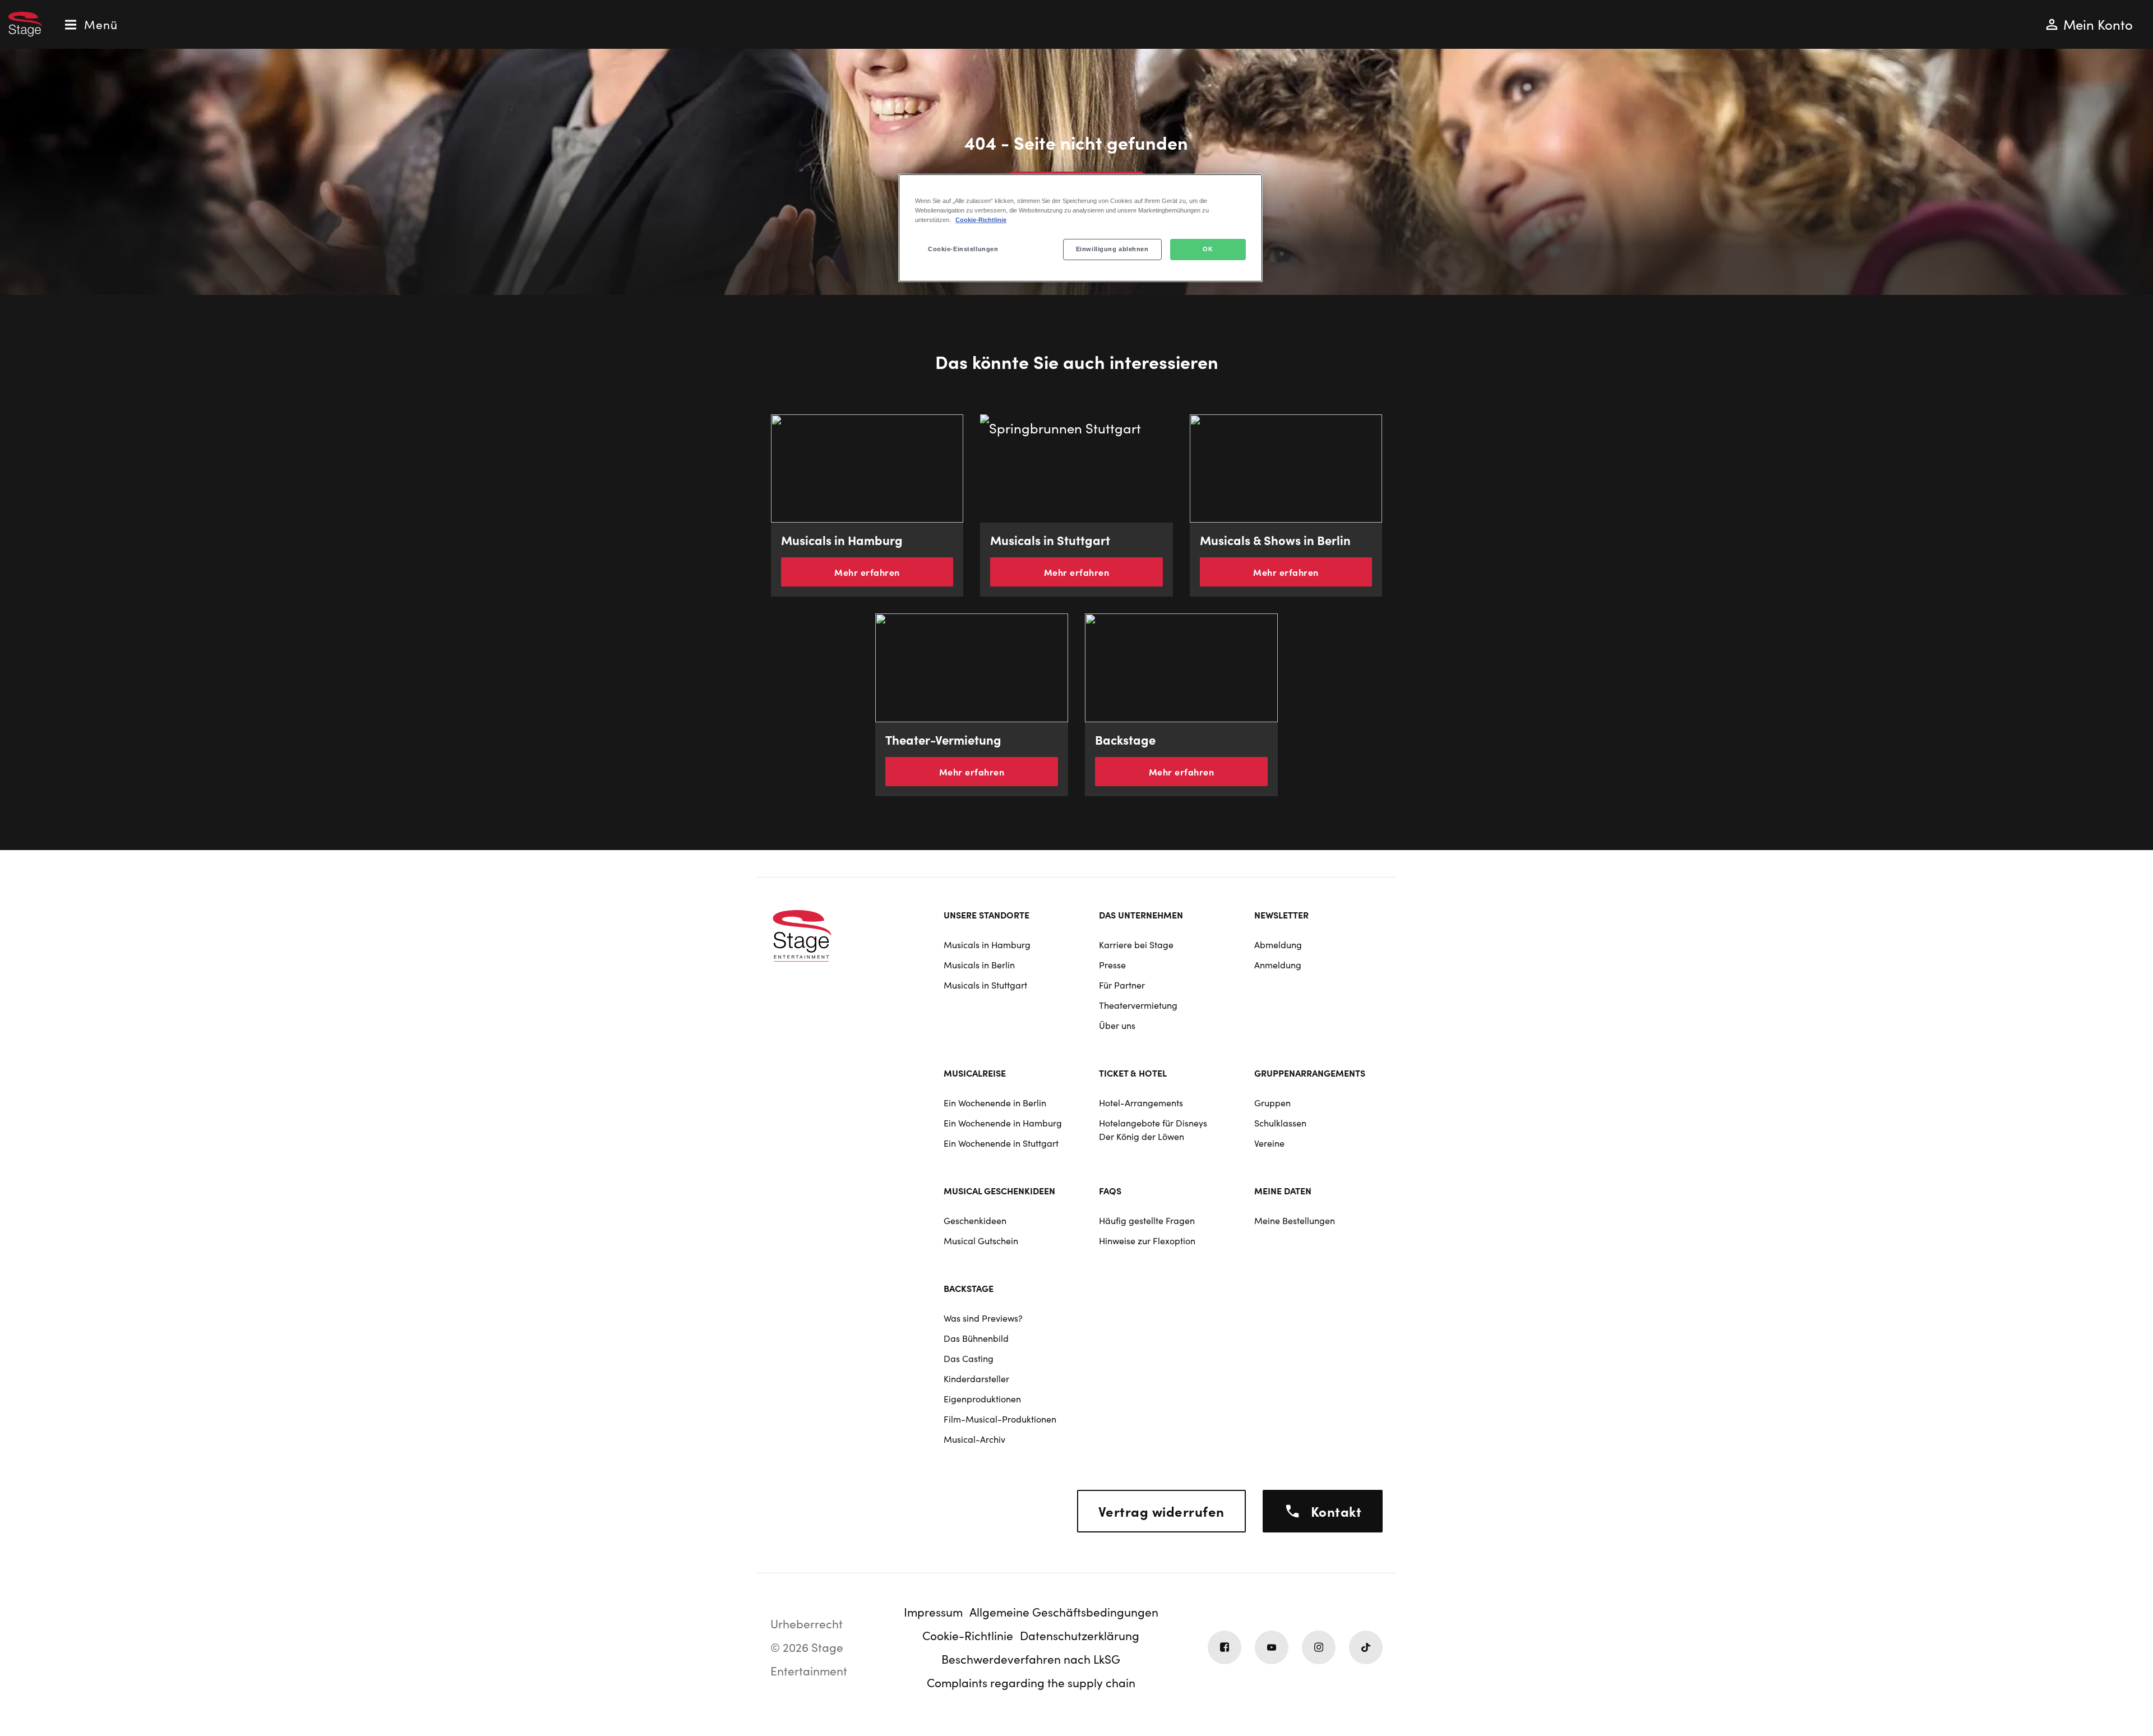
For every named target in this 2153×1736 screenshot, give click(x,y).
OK (1208, 249)
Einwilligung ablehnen (1112, 249)
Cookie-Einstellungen (963, 249)
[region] (1080, 228)
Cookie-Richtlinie (981, 220)
